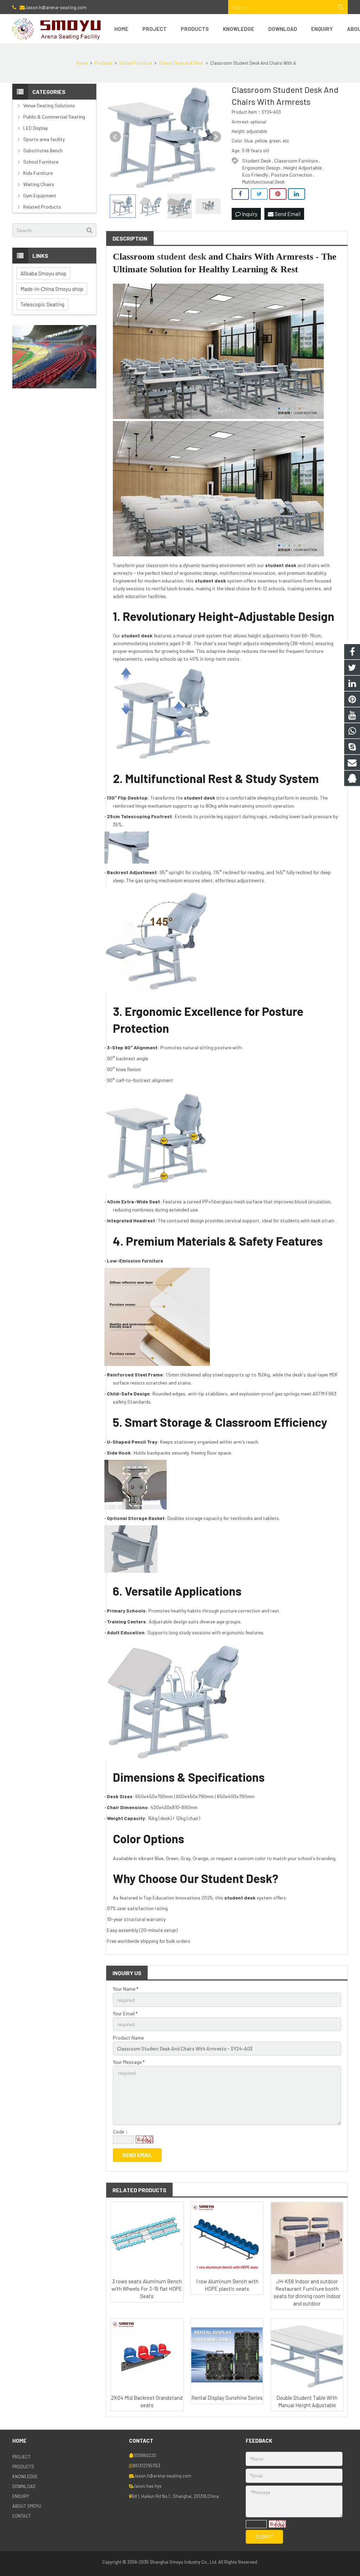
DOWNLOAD (24, 2486)
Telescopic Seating (42, 304)
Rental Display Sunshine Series (227, 2398)
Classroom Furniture (296, 161)
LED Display (36, 128)
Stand (134, 1402)
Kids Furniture (38, 173)
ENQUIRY (21, 2496)
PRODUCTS (23, 2467)
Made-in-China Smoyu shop (52, 289)
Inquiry (249, 214)
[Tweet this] (259, 194)
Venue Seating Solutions (49, 105)
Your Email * (125, 2013)
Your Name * (126, 1989)
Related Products (42, 207)
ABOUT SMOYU (27, 2506)
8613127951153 (147, 2466)
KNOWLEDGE (25, 2476)
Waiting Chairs (39, 184)
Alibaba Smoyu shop (43, 273)
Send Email (287, 214)
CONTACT (22, 2516)
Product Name (128, 2038)
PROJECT (21, 2457)
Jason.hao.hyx (147, 2486)
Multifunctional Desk (263, 182)
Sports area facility (44, 139)
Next (216, 137)
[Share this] (240, 194)
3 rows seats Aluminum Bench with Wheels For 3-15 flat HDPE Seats (147, 2289)
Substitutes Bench (43, 150)
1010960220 (145, 2455)
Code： (121, 2132)
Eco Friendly (255, 175)
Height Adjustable (303, 168)
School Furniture (41, 162)
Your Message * (129, 2062)
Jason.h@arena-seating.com (56, 7)
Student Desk (257, 161)
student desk (182, 257)
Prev (115, 137)
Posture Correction (292, 175)
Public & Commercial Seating (54, 117)
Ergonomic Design (261, 168)
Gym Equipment (40, 195)
